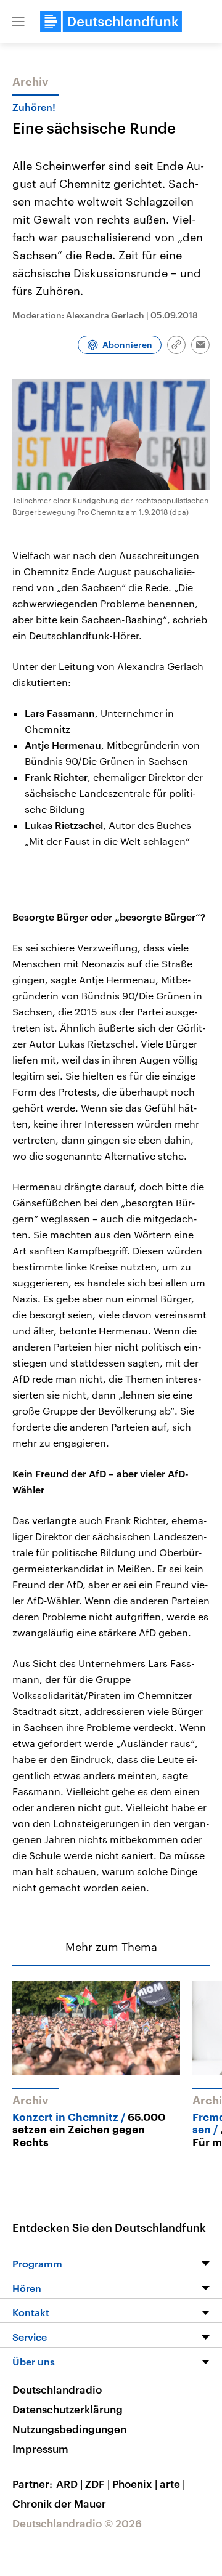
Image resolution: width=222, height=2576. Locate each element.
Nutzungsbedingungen (69, 2429)
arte (172, 2484)
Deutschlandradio (57, 2389)
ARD (69, 2484)
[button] (18, 22)
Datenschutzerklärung (68, 2409)
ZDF (97, 2484)
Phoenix (135, 2484)
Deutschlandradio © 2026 (77, 2523)
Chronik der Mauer (59, 2503)
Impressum (40, 2449)
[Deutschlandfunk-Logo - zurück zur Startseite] (111, 22)
